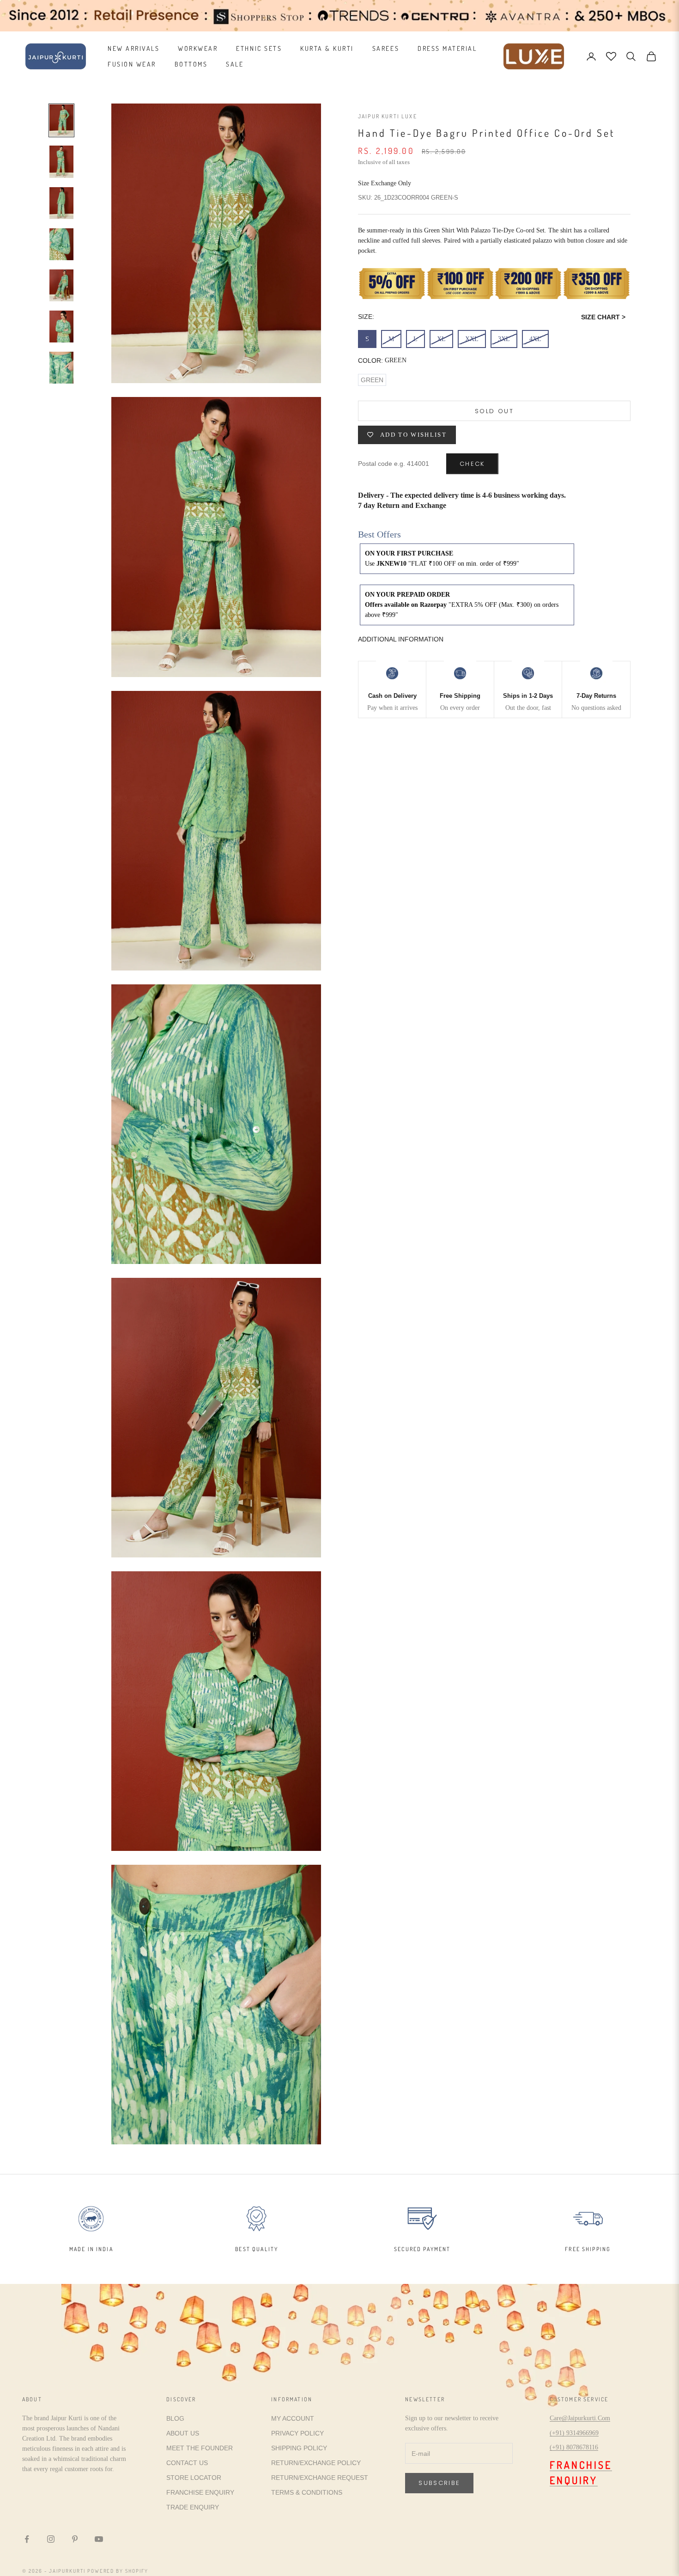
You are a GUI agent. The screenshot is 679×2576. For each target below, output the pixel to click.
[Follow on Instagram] (51, 2539)
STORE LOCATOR (194, 2478)
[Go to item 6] (61, 327)
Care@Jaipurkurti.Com (580, 2418)
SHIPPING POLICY (299, 2448)
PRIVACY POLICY (297, 2433)
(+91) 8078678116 (574, 2447)
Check (472, 464)
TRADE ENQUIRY (193, 2507)
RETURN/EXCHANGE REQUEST (320, 2478)
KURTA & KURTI (327, 48)
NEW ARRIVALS (133, 48)
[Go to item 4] (61, 244)
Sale (235, 64)
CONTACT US (187, 2463)
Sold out (494, 411)
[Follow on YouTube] (99, 2539)
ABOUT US (183, 2433)
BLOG (175, 2418)
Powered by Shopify (118, 2571)
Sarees (386, 48)
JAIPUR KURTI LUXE (388, 116)
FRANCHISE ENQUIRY (200, 2492)
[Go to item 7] (61, 368)
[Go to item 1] (61, 120)
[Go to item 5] (61, 285)
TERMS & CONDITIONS (307, 2492)
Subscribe (439, 2483)
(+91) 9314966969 (574, 2433)
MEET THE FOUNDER (200, 2448)
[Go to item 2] (61, 162)
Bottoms (191, 64)
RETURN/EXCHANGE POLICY (316, 2463)
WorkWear (198, 48)
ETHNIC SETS (259, 48)
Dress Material (447, 48)
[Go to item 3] (61, 203)
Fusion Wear (132, 64)
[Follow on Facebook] (27, 2539)
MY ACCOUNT (293, 2418)
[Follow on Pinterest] (75, 2539)
